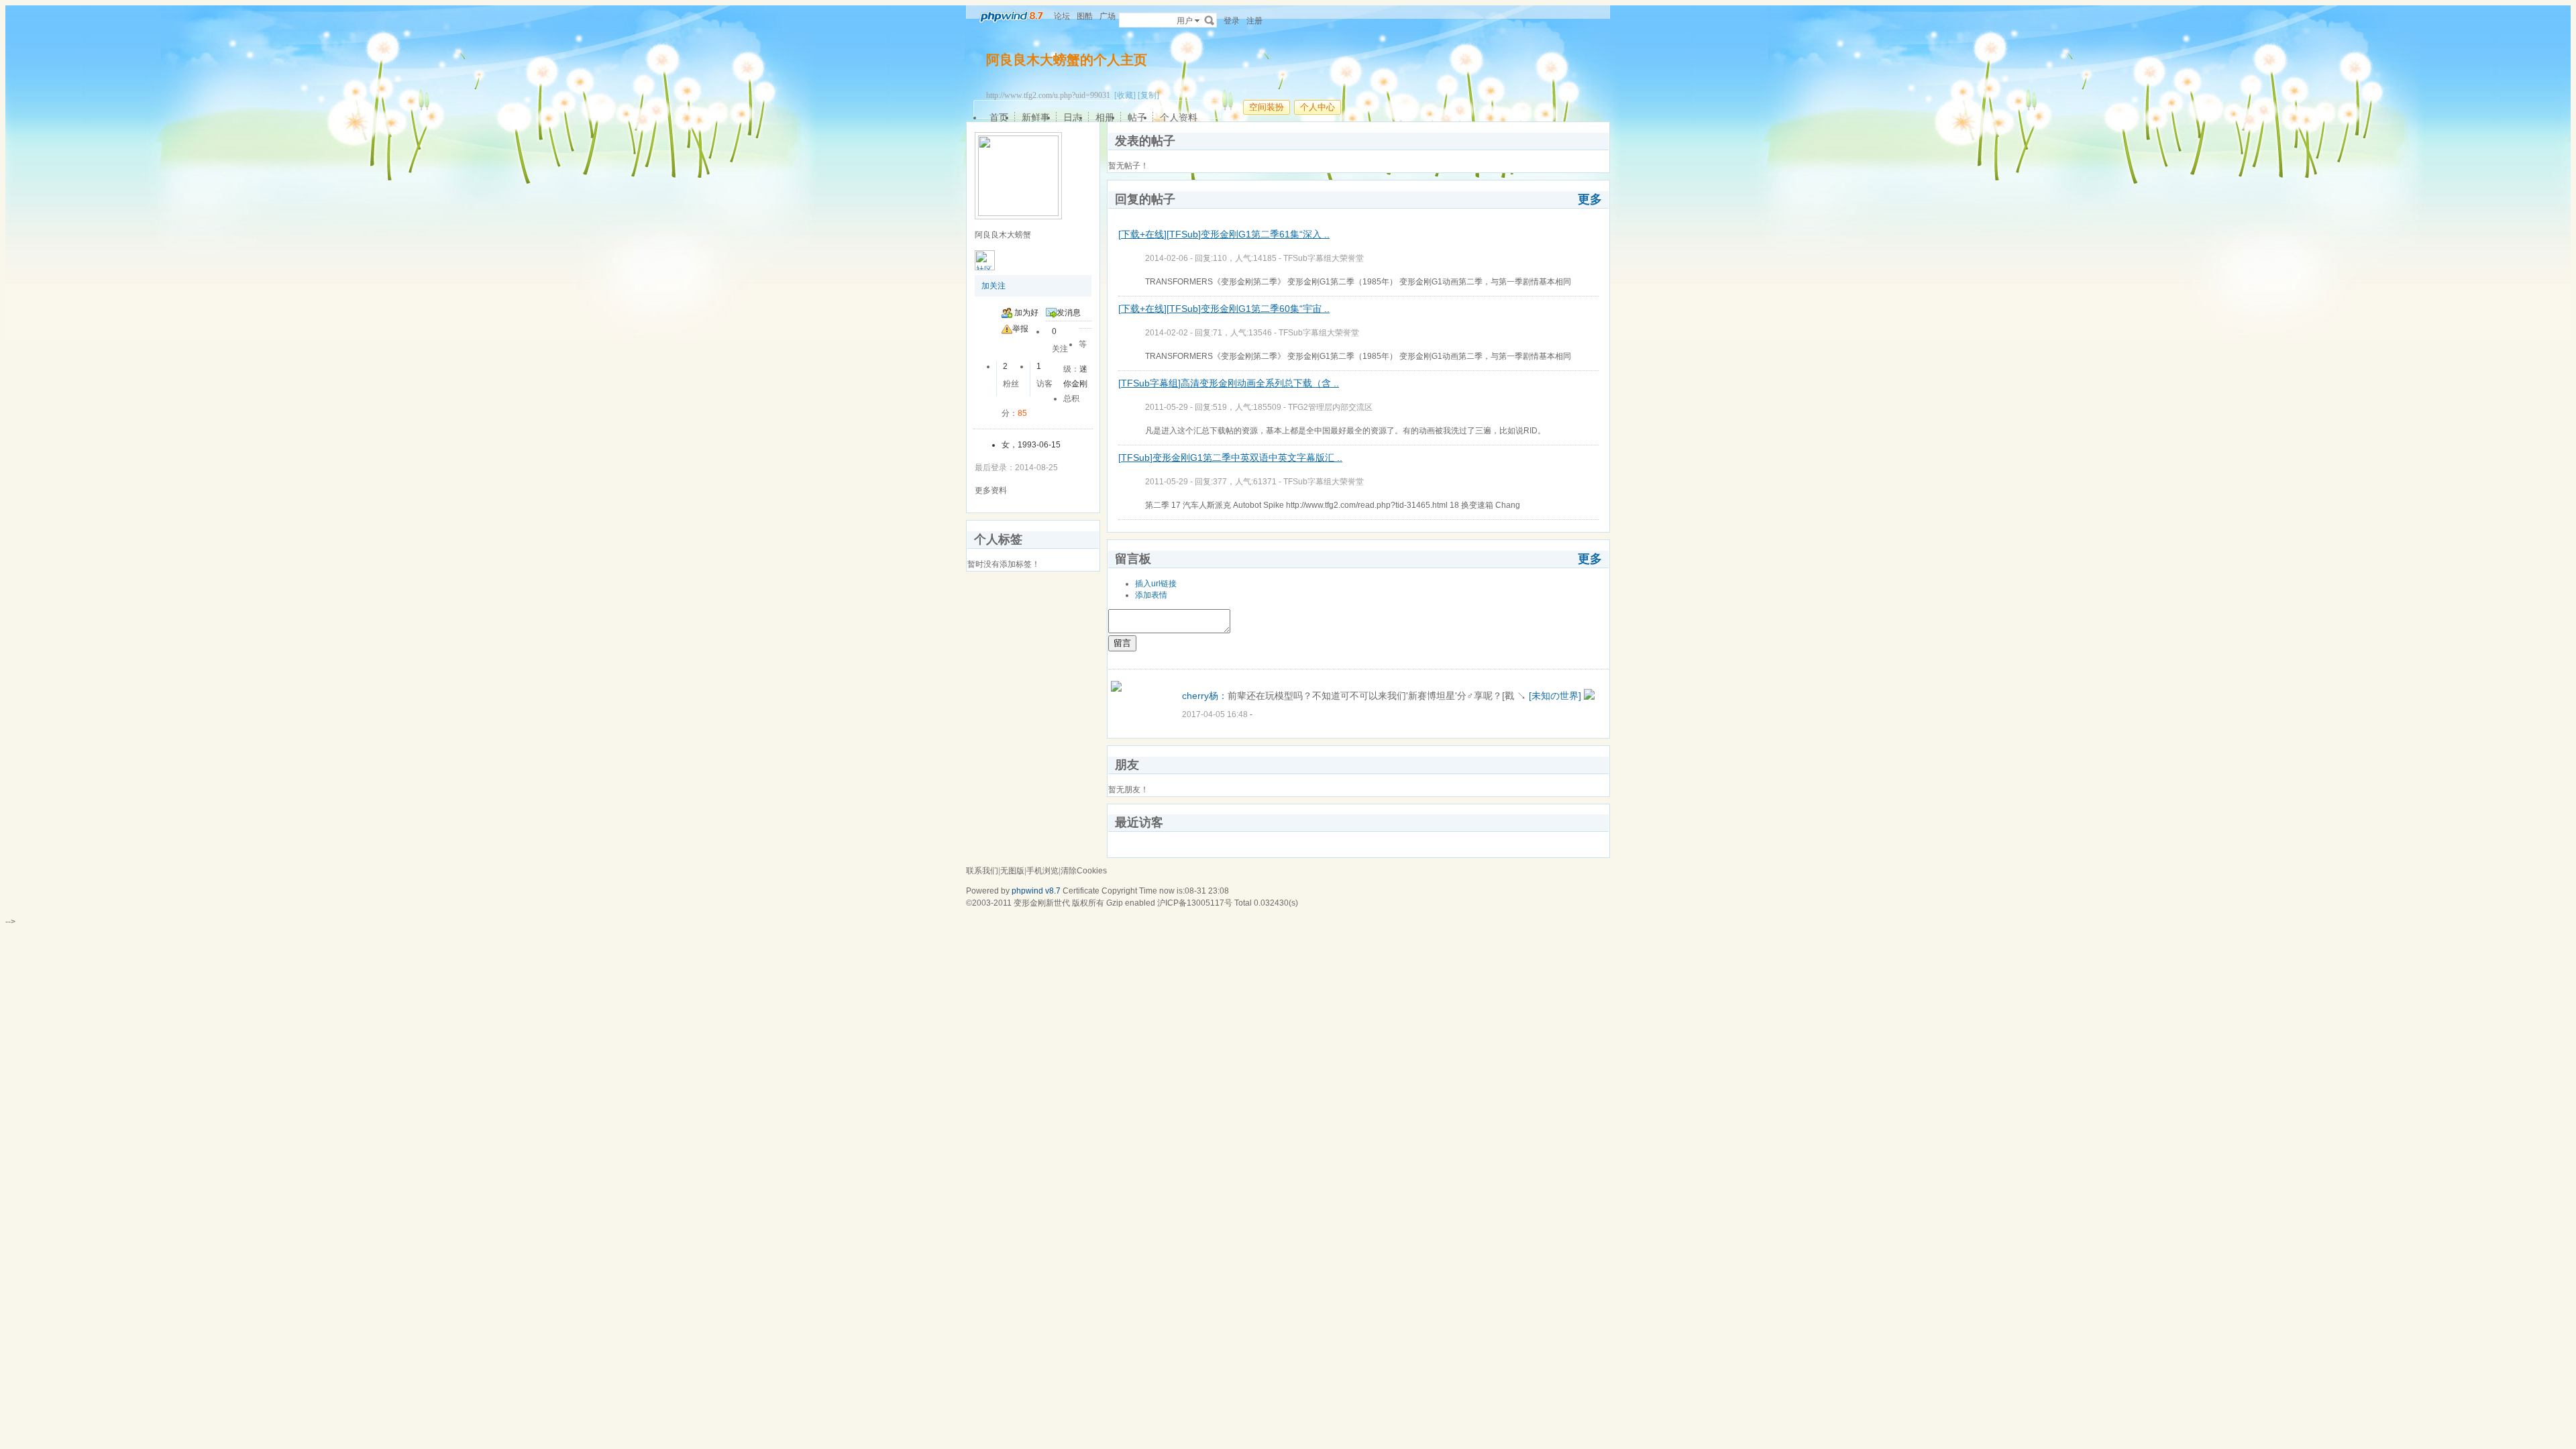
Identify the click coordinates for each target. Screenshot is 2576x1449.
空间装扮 (1267, 107)
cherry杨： (1205, 696)
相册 (1105, 117)
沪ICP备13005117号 (1195, 903)
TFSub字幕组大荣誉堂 (1324, 258)
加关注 (994, 286)
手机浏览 (1042, 871)
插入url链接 (1156, 584)
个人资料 (1179, 117)
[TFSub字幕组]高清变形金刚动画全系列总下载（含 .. (1229, 383)
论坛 (1062, 16)
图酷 (1085, 16)
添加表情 (1151, 595)
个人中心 (1318, 107)
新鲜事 (1036, 117)
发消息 (1069, 313)
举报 (1020, 329)
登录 (1232, 21)
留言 (1122, 643)
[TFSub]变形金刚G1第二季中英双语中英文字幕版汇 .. (1230, 458)
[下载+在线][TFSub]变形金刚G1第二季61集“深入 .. (1224, 234)
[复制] (1148, 95)
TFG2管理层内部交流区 (1330, 407)
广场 (1108, 16)
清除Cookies (1084, 871)
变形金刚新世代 (1042, 903)
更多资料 (991, 490)
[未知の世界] (1555, 696)
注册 (1254, 21)
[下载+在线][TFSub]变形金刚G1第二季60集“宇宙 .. (1224, 309)
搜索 (1210, 20)
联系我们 (982, 871)
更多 (1590, 199)
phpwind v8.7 (1036, 891)
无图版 (1012, 871)
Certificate (1081, 891)
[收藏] (1125, 95)
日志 (1073, 117)
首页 (999, 117)
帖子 (1137, 117)
